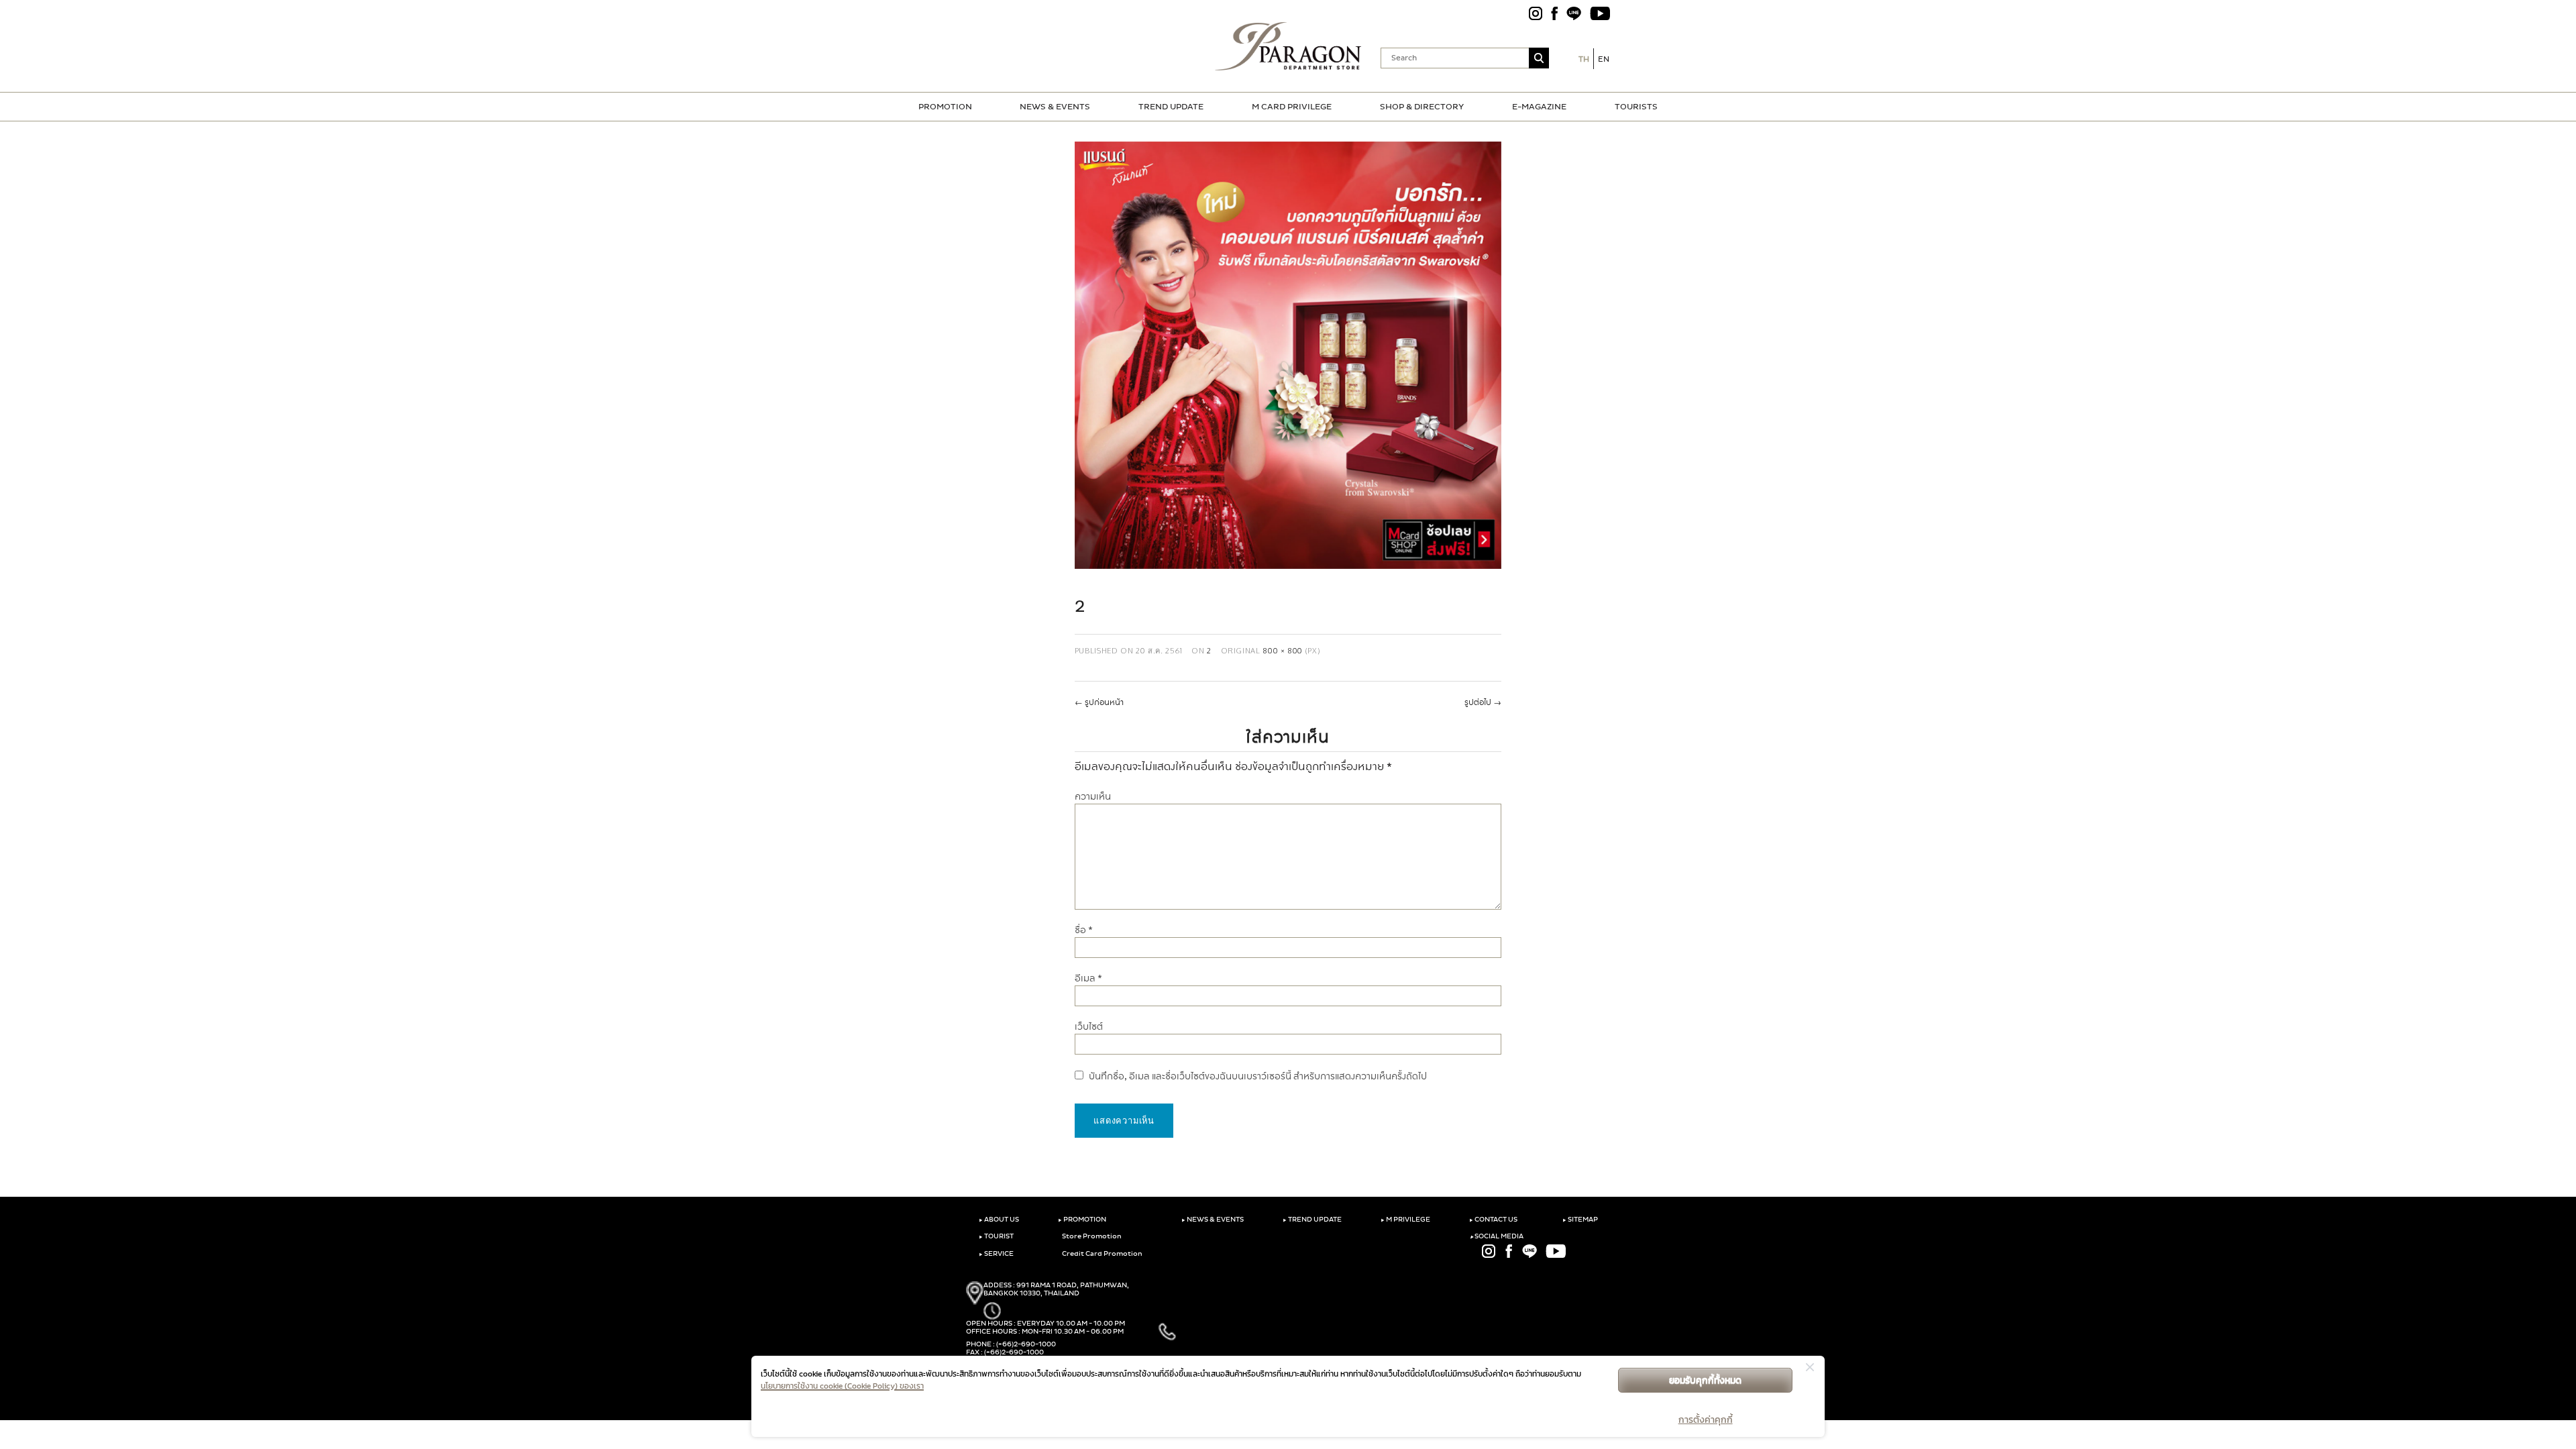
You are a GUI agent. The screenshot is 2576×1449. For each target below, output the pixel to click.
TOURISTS (1636, 107)
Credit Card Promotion (1102, 1254)
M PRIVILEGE (1405, 1220)
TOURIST (996, 1236)
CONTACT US (1493, 1220)
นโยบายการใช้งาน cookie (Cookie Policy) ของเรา (842, 1386)
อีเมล (1088, 978)
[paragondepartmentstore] (1288, 46)
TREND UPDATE (1171, 107)
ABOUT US (999, 1220)
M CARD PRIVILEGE (1292, 107)
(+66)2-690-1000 (1026, 1344)
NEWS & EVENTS (1055, 107)
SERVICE (996, 1254)
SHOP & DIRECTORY (1422, 107)
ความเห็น (1093, 797)
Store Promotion (1091, 1236)
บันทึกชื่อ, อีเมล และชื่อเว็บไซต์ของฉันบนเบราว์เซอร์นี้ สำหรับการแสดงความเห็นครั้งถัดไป (1258, 1076)
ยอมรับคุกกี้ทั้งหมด (1705, 1380)
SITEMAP (1580, 1220)
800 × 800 (1283, 650)
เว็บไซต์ (1089, 1027)
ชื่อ (1084, 930)
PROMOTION (945, 107)
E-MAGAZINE (1539, 107)
